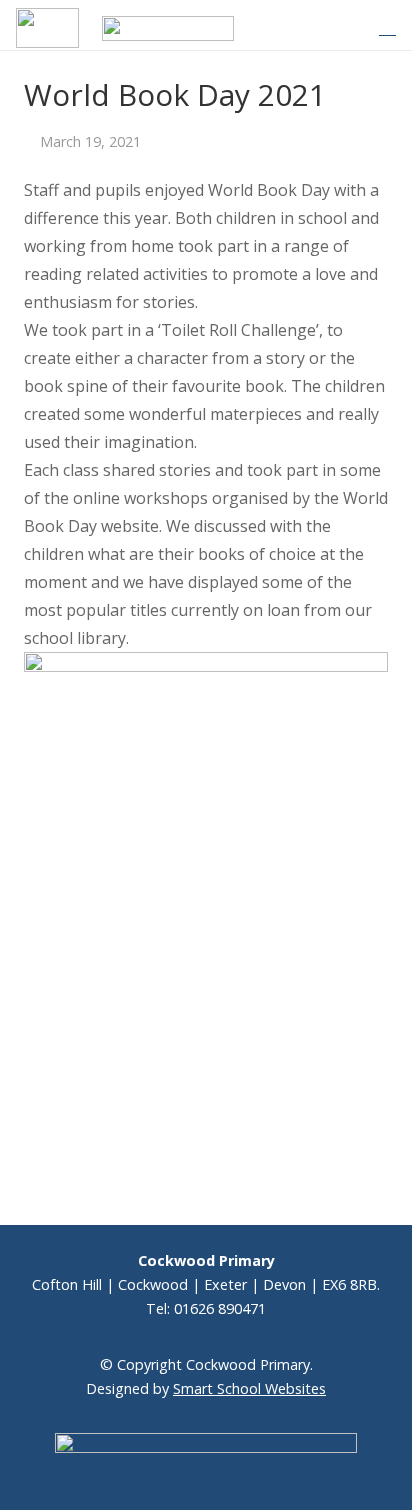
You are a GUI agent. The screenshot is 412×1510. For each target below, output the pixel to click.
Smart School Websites (249, 1388)
